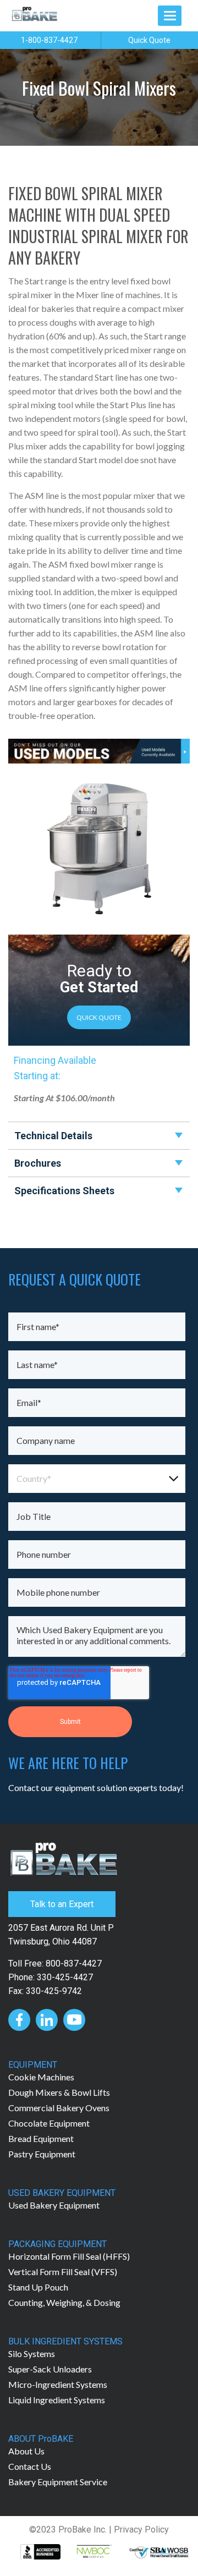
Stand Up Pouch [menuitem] (38, 2287)
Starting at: (37, 1076)
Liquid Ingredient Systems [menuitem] (57, 2400)
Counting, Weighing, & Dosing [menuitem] (64, 2302)
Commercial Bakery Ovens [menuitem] (59, 2108)
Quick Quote (149, 40)
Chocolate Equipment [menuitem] (49, 2123)
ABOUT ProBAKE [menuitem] (41, 2439)
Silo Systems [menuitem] (32, 2353)
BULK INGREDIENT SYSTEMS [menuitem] (65, 2341)
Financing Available (55, 1060)
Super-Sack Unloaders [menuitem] (50, 2369)
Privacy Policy (141, 2530)
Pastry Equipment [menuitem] (42, 2154)
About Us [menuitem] (26, 2451)
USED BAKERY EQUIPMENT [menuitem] (62, 2193)
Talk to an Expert (62, 1904)
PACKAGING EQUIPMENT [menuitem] (57, 2244)
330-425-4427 (65, 1977)
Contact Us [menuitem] (30, 2466)
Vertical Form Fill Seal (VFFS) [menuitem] (63, 2272)
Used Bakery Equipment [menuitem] (54, 2205)
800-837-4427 (74, 1963)
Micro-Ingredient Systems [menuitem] (58, 2384)
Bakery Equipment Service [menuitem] (58, 2482)
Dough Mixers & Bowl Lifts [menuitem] (59, 2092)
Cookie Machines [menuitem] (41, 2077)
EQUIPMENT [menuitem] (33, 2065)
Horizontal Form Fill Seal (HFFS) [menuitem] (69, 2256)
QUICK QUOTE (99, 1017)
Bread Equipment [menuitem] (41, 2138)
